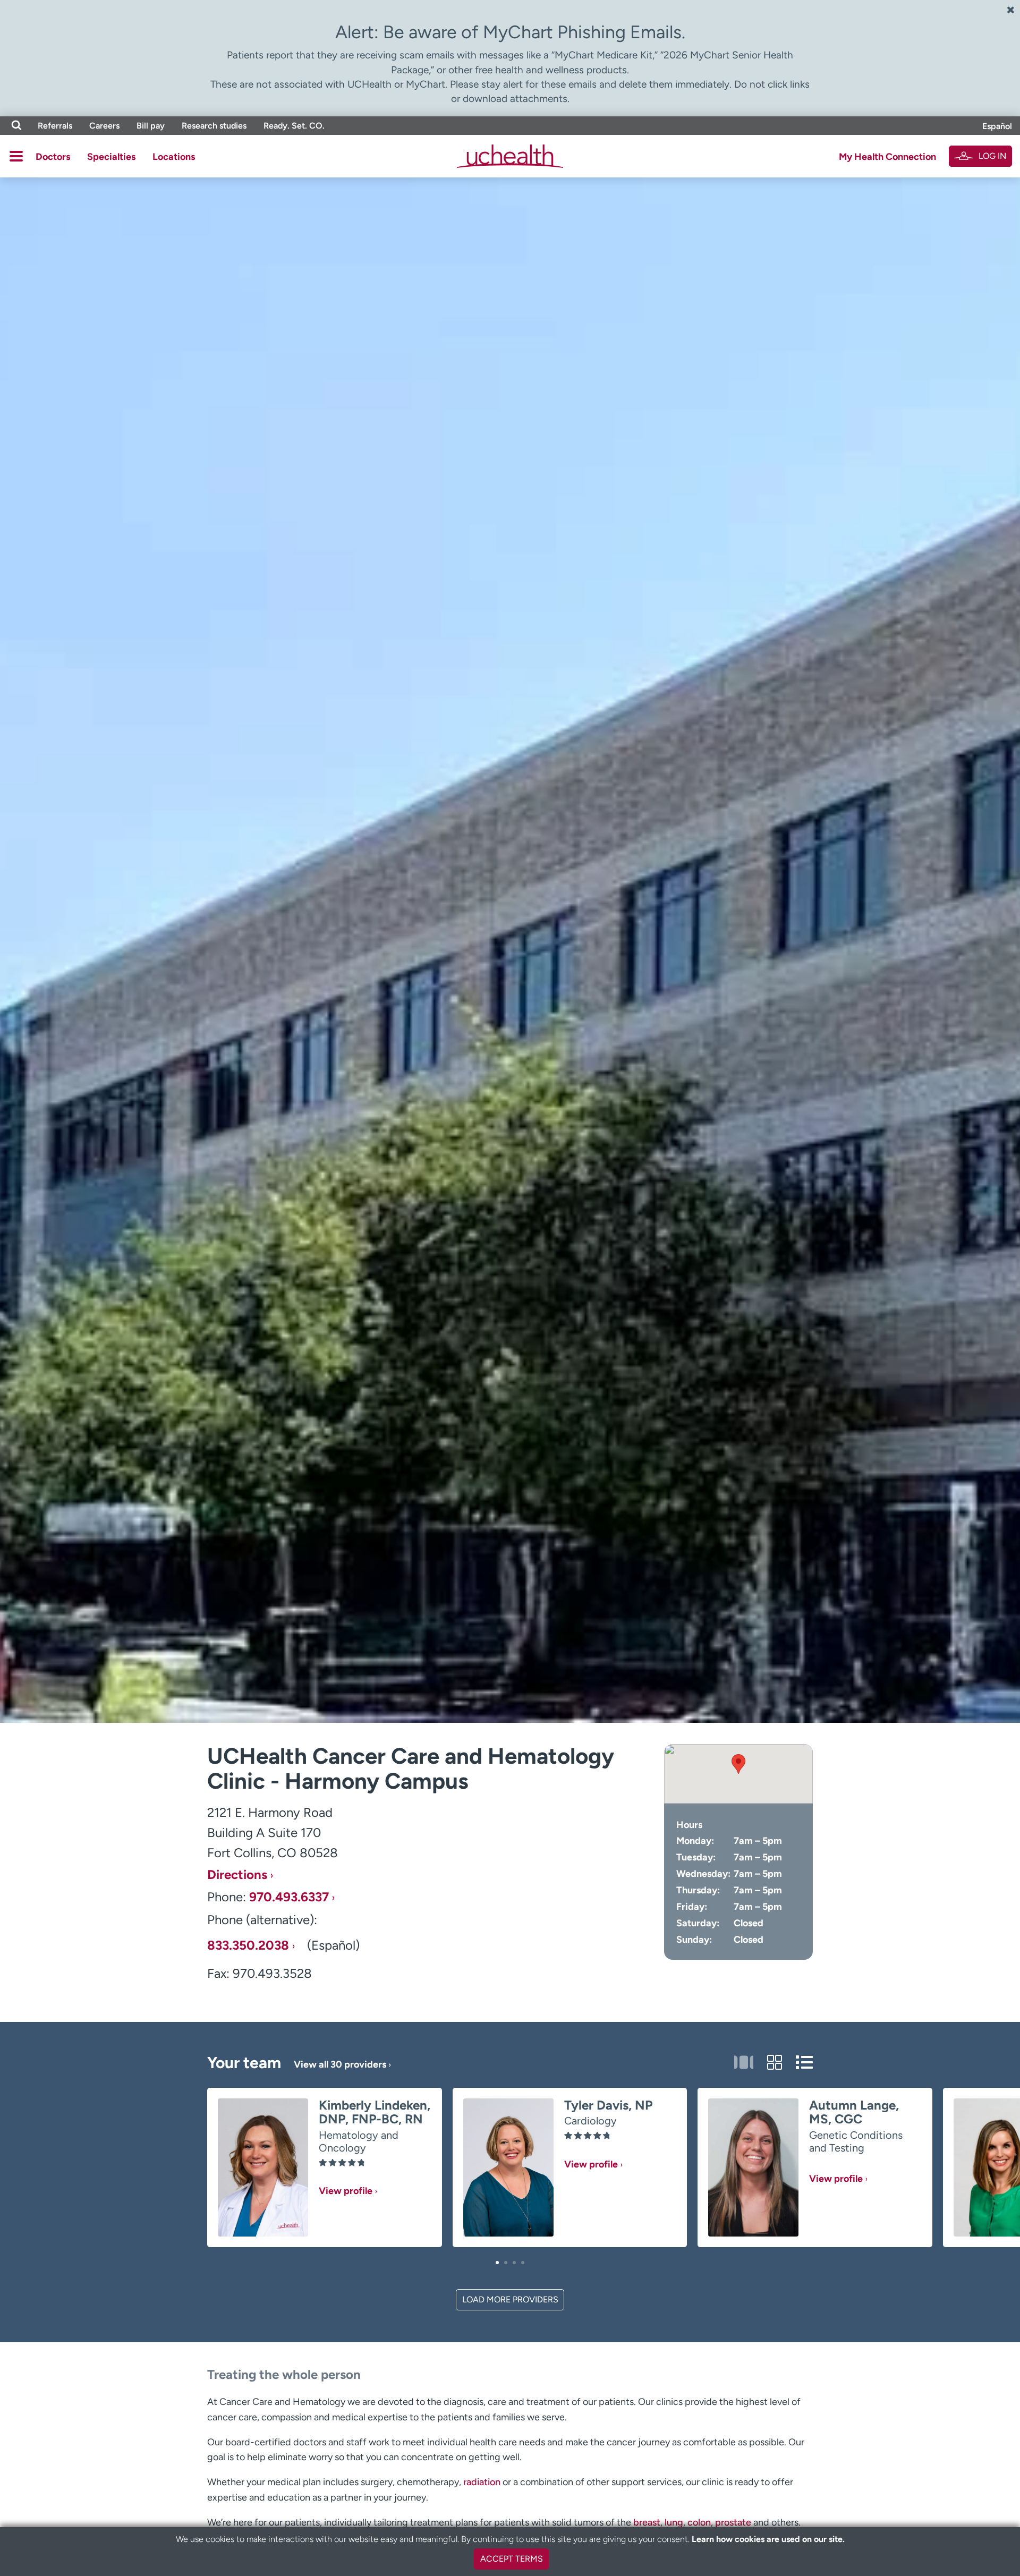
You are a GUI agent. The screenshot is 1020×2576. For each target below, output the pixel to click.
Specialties (111, 157)
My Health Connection (887, 157)
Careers (104, 126)
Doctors (53, 157)
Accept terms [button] (512, 2559)
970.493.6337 (289, 1897)
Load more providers (510, 2299)
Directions (237, 1875)
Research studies (214, 126)
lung (674, 2522)
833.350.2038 (248, 1945)
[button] (497, 2263)
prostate (733, 2522)
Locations (174, 157)
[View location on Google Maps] (738, 1774)
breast (647, 2522)
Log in (992, 156)
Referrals (55, 126)
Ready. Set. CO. (294, 126)
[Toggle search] (16, 126)
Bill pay (151, 126)
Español (997, 126)
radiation (482, 2482)
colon (699, 2522)
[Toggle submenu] (16, 156)
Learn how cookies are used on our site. (768, 2539)
